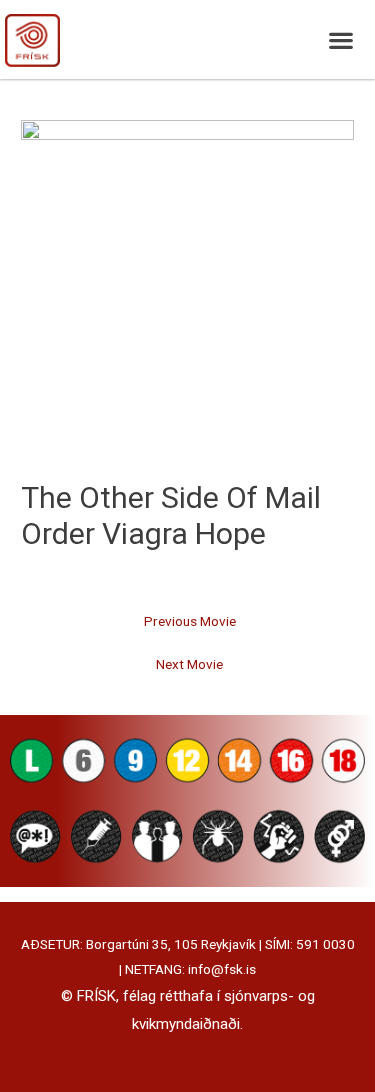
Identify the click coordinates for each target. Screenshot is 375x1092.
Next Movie (189, 664)
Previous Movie (190, 621)
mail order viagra (171, 515)
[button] (340, 39)
